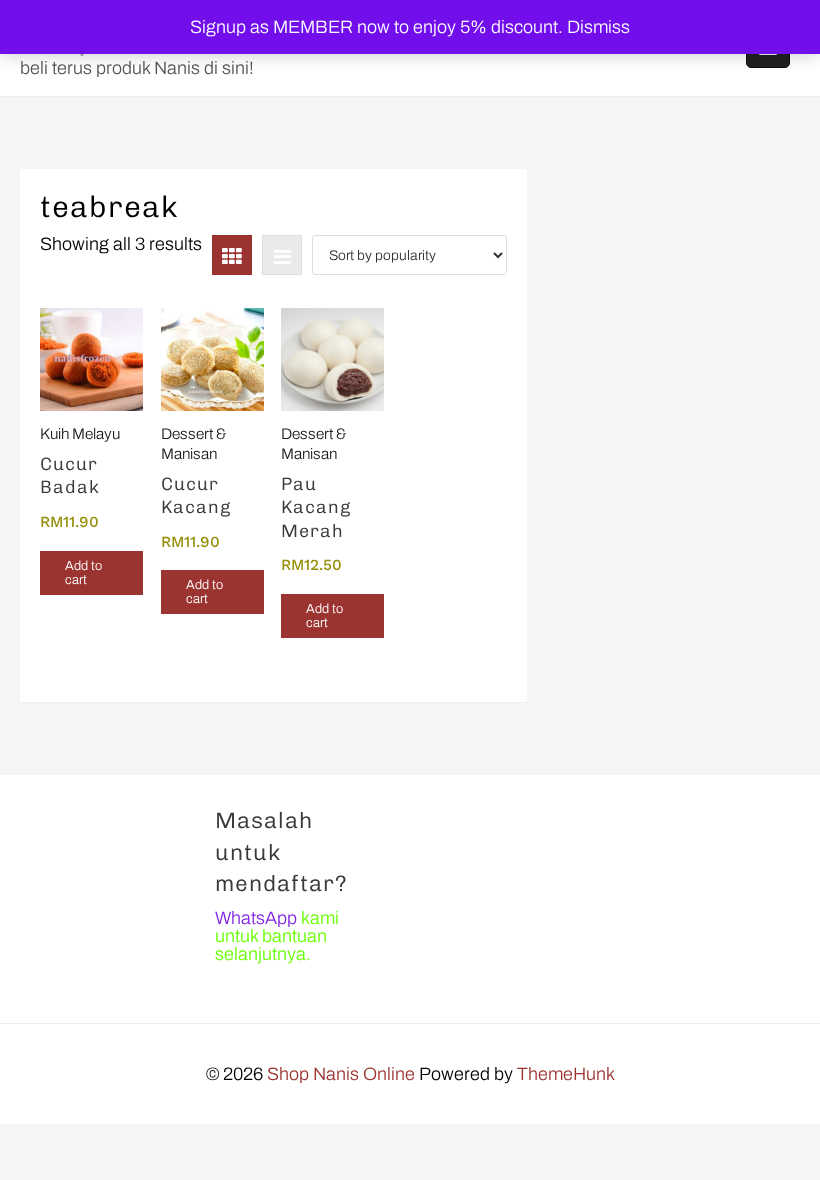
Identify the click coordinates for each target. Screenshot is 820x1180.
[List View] (282, 255)
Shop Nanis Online (341, 1074)
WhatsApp (256, 918)
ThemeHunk (566, 1074)
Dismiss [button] (598, 27)
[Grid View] (232, 255)
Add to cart (83, 573)
